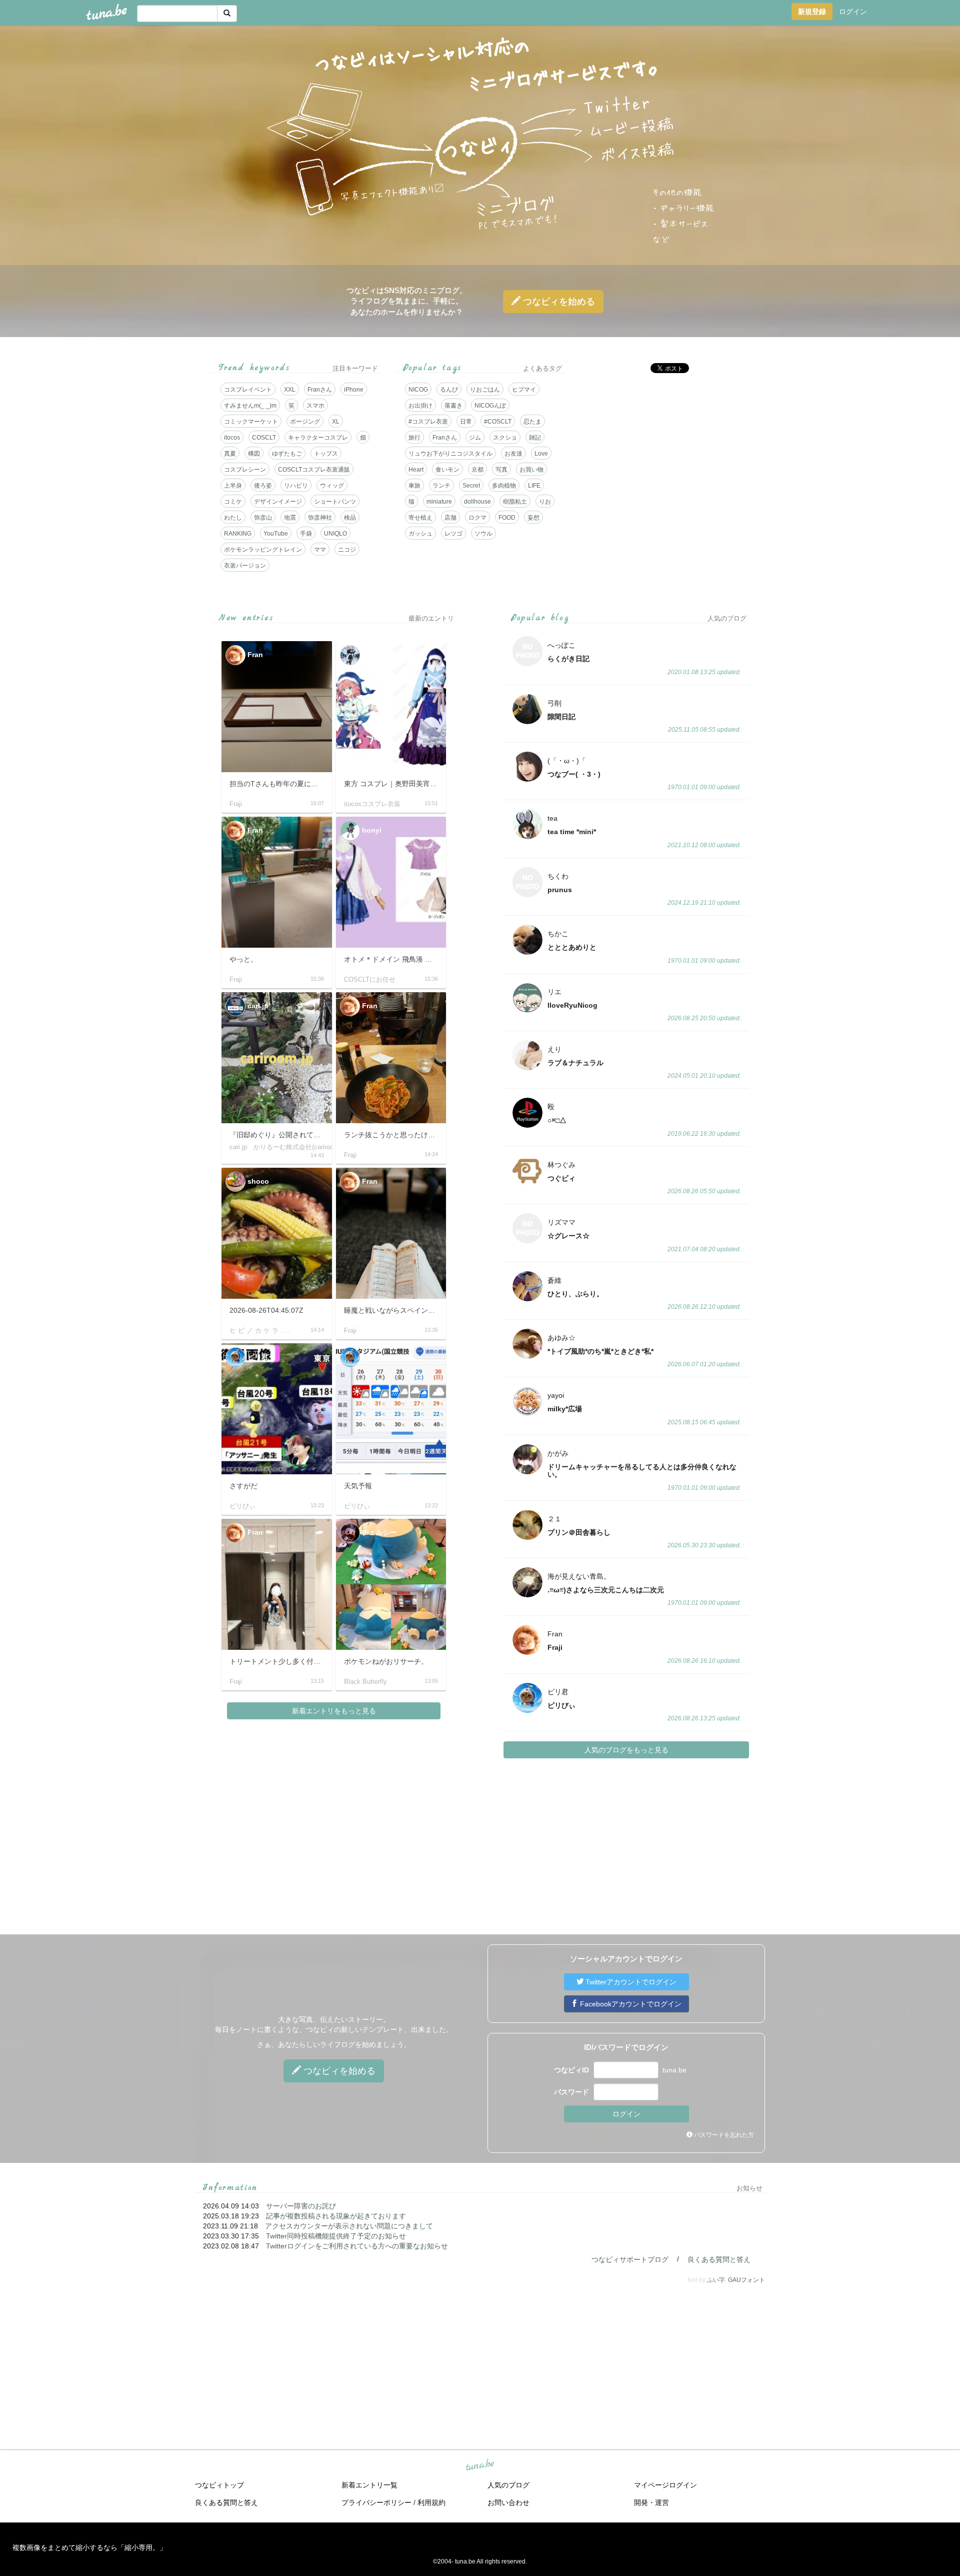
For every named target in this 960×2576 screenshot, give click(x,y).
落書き (453, 406)
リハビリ (296, 486)
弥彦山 (263, 518)
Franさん (320, 390)
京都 (477, 470)
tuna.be (479, 2465)
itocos (232, 438)
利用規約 (431, 2502)
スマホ (315, 406)
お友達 (513, 454)
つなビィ (558, 302)
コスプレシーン (245, 470)
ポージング (305, 422)
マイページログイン (665, 2485)
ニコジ (347, 550)
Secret (471, 486)
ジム (475, 438)
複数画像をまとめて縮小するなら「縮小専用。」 (89, 2547)
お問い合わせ (508, 2502)
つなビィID (571, 2070)
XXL (290, 390)
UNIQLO (335, 534)
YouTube (276, 534)
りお (545, 502)
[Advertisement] (664, 451)
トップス (326, 454)
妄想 (533, 518)
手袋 (306, 534)
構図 (254, 454)
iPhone (354, 390)
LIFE (534, 486)
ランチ (441, 486)
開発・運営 (651, 2502)
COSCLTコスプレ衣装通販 (314, 470)
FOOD (507, 518)
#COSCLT (498, 422)
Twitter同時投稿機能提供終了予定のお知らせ (336, 2236)
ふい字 (716, 2280)
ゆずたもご (287, 454)
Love (541, 454)
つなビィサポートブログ (630, 2259)
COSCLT (264, 438)
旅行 (414, 438)
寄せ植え (420, 518)
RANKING (238, 534)
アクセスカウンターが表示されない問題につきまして (349, 2226)
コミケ (233, 502)
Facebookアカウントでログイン (630, 2004)
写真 (501, 470)
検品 (350, 518)
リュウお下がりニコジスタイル (450, 454)
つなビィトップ (219, 2485)
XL (336, 422)
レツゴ (453, 534)
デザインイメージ (278, 502)
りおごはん (485, 390)
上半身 (233, 486)
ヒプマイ (524, 390)
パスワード (571, 2092)
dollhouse (477, 502)
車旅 (414, 486)
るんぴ (449, 390)
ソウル (483, 534)
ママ (320, 550)
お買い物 (531, 470)
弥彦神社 (320, 518)
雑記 (535, 438)
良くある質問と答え (719, 2259)
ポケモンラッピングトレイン (263, 550)
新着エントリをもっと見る (334, 1711)
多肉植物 (504, 486)
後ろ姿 (263, 486)
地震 (290, 518)
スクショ (505, 438)
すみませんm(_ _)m (250, 406)
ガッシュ (420, 534)
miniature (439, 502)
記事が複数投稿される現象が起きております (336, 2216)
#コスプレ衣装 (428, 422)
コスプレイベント (248, 390)
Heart (416, 470)
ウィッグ (332, 486)
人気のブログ (508, 2485)
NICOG (418, 390)
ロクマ (477, 518)
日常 (466, 422)
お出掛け (420, 406)
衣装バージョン (245, 566)
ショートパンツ (335, 502)
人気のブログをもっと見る (626, 1750)
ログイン (853, 12)
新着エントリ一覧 (369, 2485)
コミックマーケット (251, 422)
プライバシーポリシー (376, 2502)
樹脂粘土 (515, 502)
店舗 (450, 518)
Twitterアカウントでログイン (630, 1982)
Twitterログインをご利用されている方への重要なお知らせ (357, 2246)
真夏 (230, 454)
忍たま (532, 422)
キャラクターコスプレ (318, 438)
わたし (233, 518)
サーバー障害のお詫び (301, 2206)
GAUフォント (746, 2280)
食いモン (447, 470)
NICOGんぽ (490, 406)
